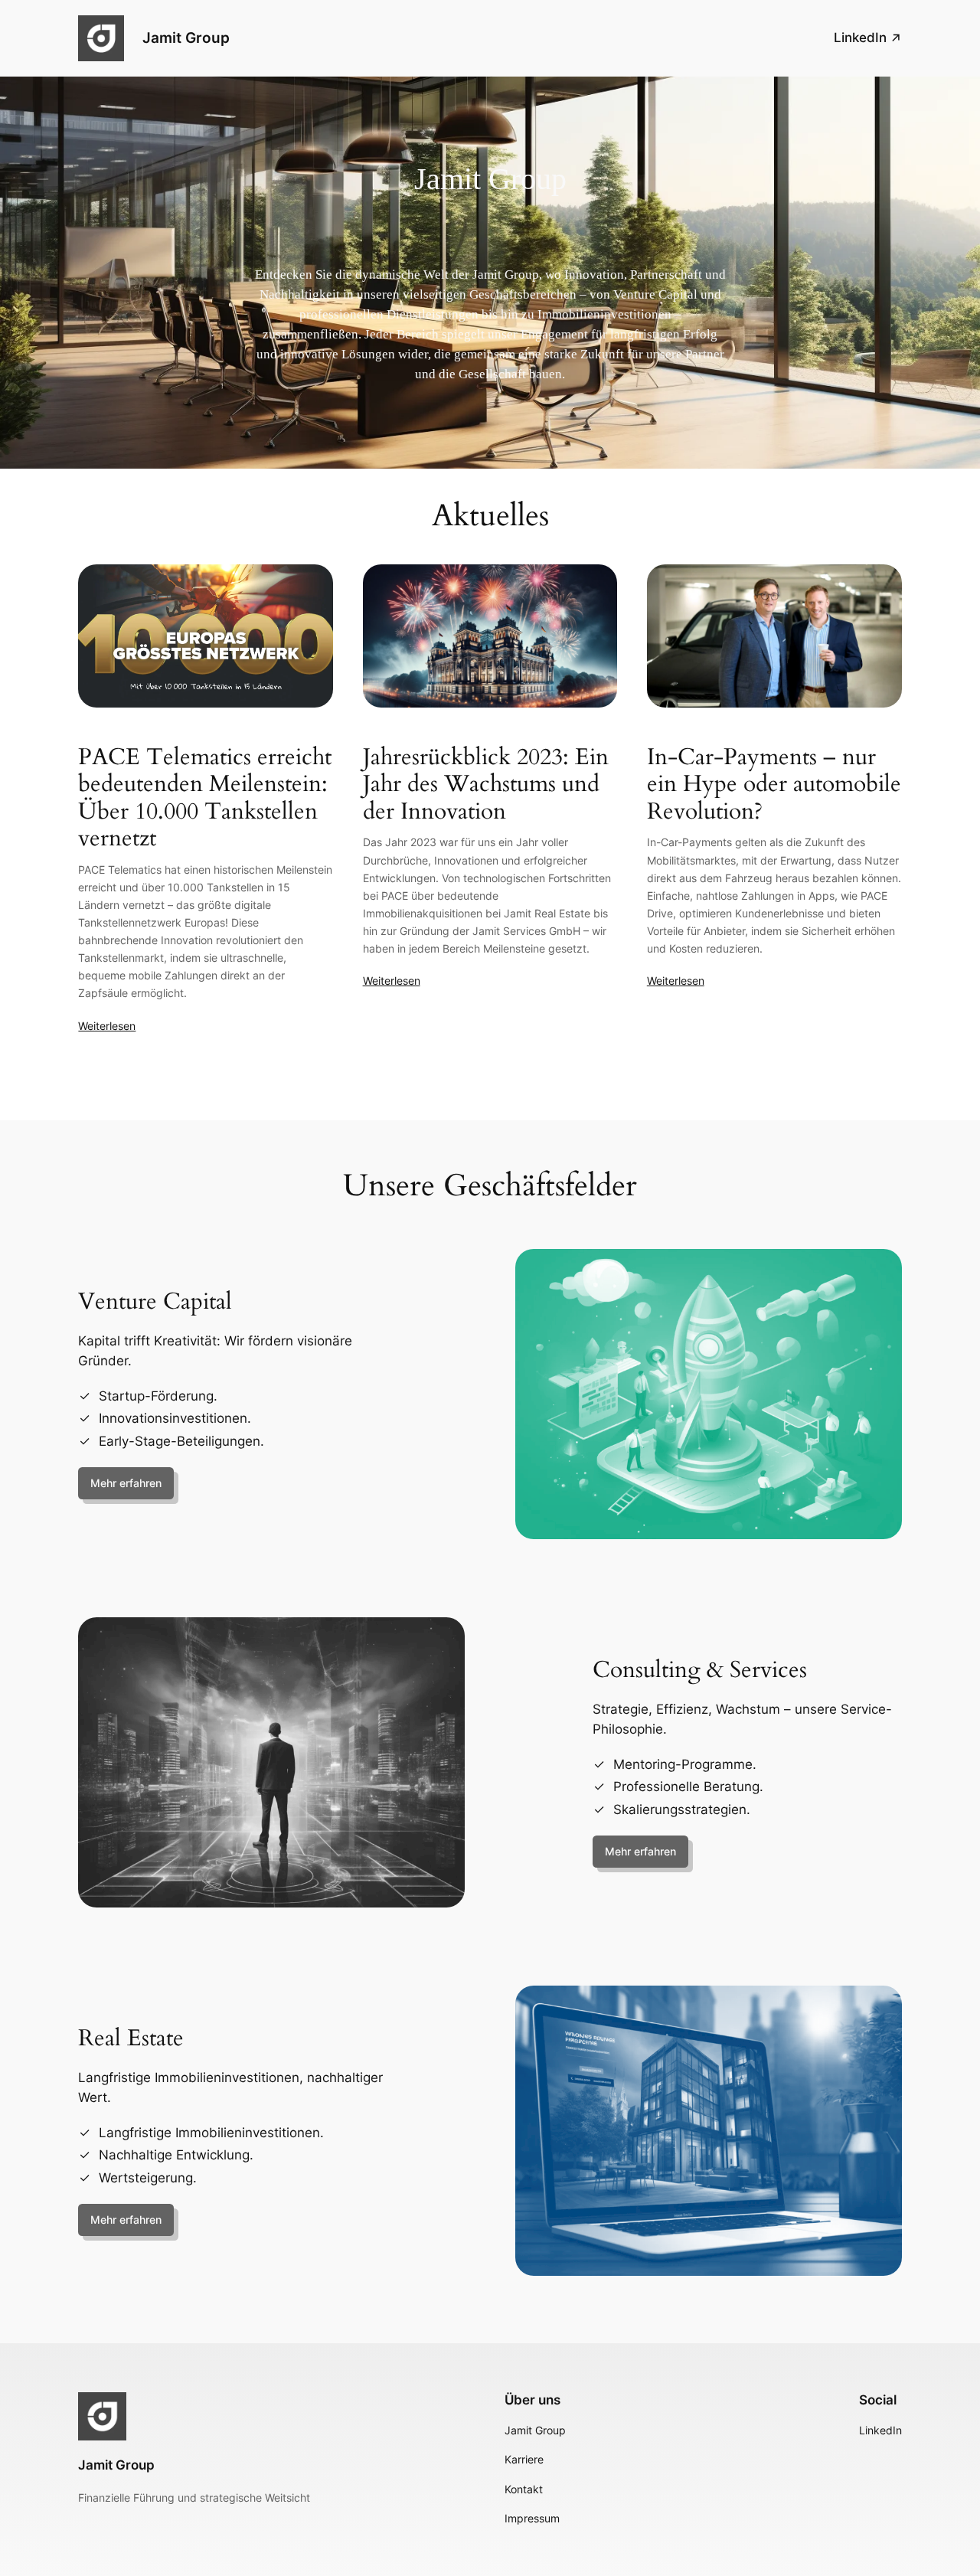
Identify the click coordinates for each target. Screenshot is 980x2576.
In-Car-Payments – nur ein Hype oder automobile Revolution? (774, 785)
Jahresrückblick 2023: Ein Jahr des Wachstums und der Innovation (486, 785)
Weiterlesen (107, 1026)
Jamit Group (186, 38)
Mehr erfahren (126, 1483)
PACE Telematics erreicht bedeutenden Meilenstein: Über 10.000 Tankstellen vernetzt (205, 799)
